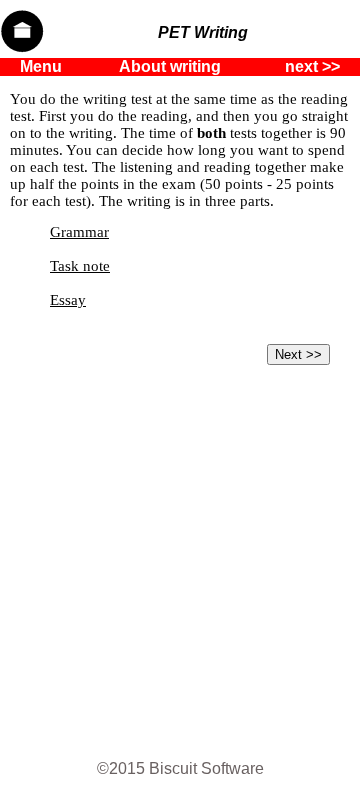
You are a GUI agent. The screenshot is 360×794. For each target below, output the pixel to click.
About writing (170, 66)
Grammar (79, 232)
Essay (68, 300)
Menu (41, 66)
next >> (312, 66)
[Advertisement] (180, 564)
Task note (80, 266)
